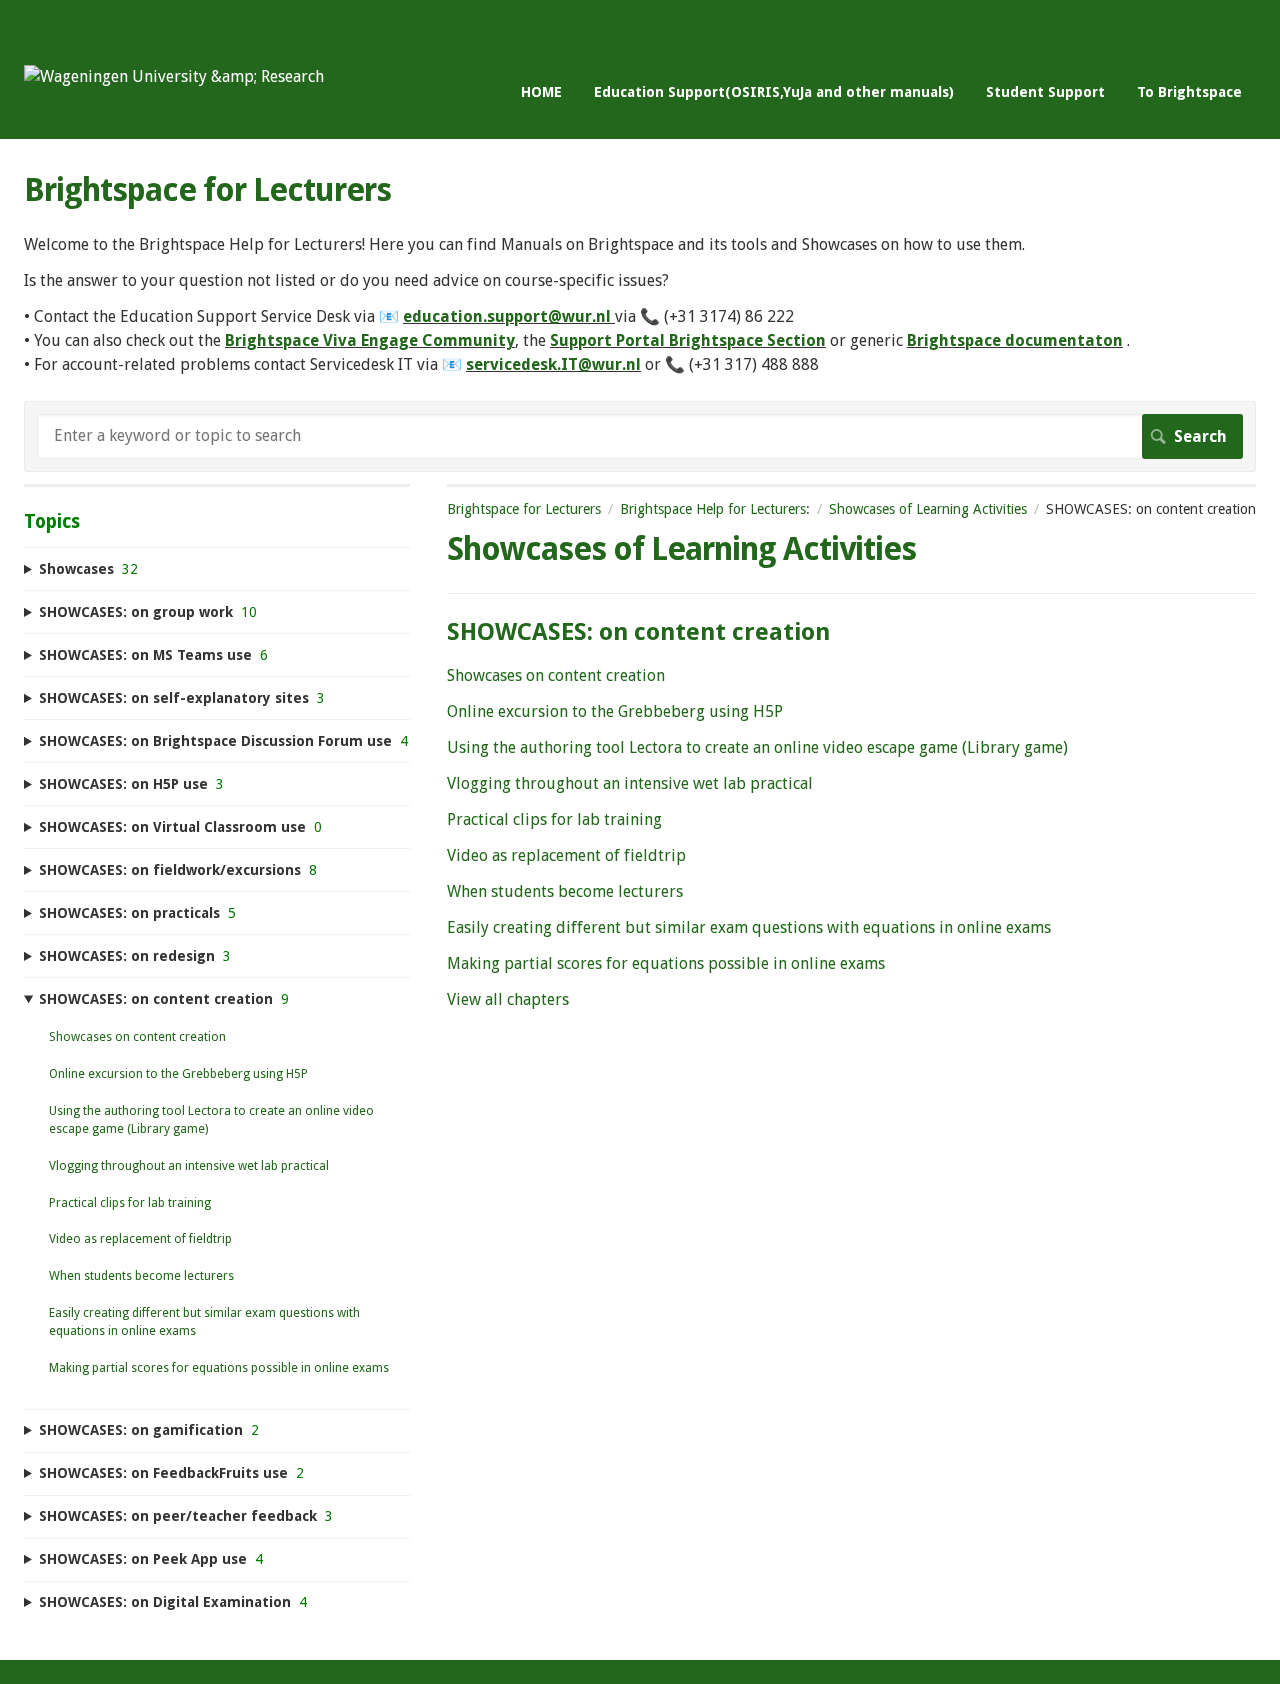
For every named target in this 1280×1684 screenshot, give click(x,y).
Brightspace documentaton (1015, 340)
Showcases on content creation (556, 675)
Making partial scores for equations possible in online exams (666, 963)
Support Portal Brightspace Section (688, 340)
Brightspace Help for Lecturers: (715, 509)
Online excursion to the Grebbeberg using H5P (615, 711)
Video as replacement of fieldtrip (566, 855)
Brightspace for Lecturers (524, 509)
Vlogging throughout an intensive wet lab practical (630, 783)
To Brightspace (1189, 92)
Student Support (1045, 92)
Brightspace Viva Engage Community (370, 340)
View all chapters (508, 999)
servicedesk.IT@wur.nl (553, 364)
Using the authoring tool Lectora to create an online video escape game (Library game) (757, 747)
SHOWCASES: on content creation (638, 632)
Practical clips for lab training (554, 819)
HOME (541, 92)
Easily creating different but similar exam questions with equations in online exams (749, 927)
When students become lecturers (565, 891)
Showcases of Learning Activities (928, 509)
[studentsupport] (174, 76)
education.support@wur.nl (507, 316)
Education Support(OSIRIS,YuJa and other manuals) (774, 92)
